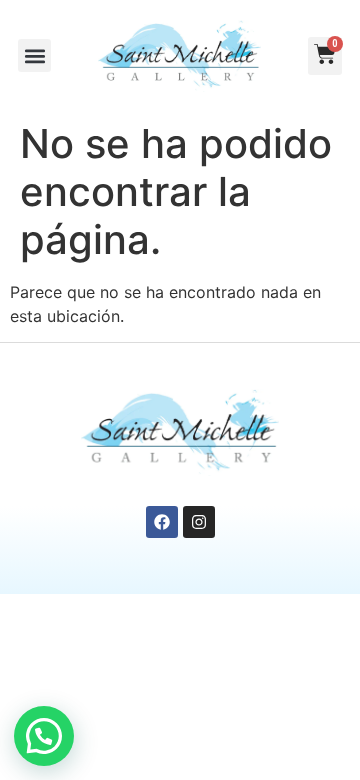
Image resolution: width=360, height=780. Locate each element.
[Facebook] (162, 522)
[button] (34, 55)
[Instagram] (199, 522)
